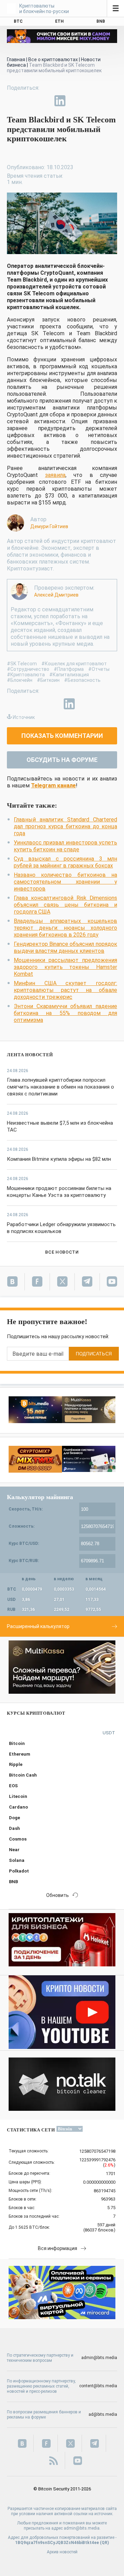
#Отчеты (99, 669)
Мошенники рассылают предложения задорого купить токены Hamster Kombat (65, 967)
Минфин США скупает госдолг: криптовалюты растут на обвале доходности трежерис (65, 990)
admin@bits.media (99, 2358)
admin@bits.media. (82, 2528)
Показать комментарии (62, 736)
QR (105, 2543)
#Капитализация (69, 675)
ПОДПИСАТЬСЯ (94, 1354)
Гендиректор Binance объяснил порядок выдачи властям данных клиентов (65, 947)
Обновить (58, 1895)
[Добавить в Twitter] (28, 101)
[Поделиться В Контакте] (76, 101)
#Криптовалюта (26, 675)
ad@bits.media (103, 2414)
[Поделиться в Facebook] (12, 101)
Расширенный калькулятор (38, 1626)
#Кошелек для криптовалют (74, 664)
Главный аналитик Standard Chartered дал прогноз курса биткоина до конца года (65, 826)
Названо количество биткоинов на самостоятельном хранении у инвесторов (65, 882)
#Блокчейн (20, 680)
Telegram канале (53, 785)
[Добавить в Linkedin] (60, 101)
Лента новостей (30, 1055)
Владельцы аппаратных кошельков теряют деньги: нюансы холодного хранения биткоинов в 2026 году (65, 928)
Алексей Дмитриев (56, 595)
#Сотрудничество (28, 669)
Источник (24, 717)
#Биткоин (48, 680)
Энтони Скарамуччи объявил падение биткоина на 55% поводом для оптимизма (65, 1013)
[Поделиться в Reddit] (92, 101)
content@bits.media (98, 2386)
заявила (55, 475)
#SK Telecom (22, 664)
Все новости (62, 1252)
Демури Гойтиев (49, 526)
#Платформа (69, 669)
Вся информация (58, 2248)
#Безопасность (82, 680)
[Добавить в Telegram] (44, 101)
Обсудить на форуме (62, 760)
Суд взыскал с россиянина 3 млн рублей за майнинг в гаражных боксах (65, 862)
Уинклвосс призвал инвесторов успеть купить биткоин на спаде (65, 846)
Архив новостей (62, 2552)
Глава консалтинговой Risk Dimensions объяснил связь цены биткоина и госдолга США (65, 905)
